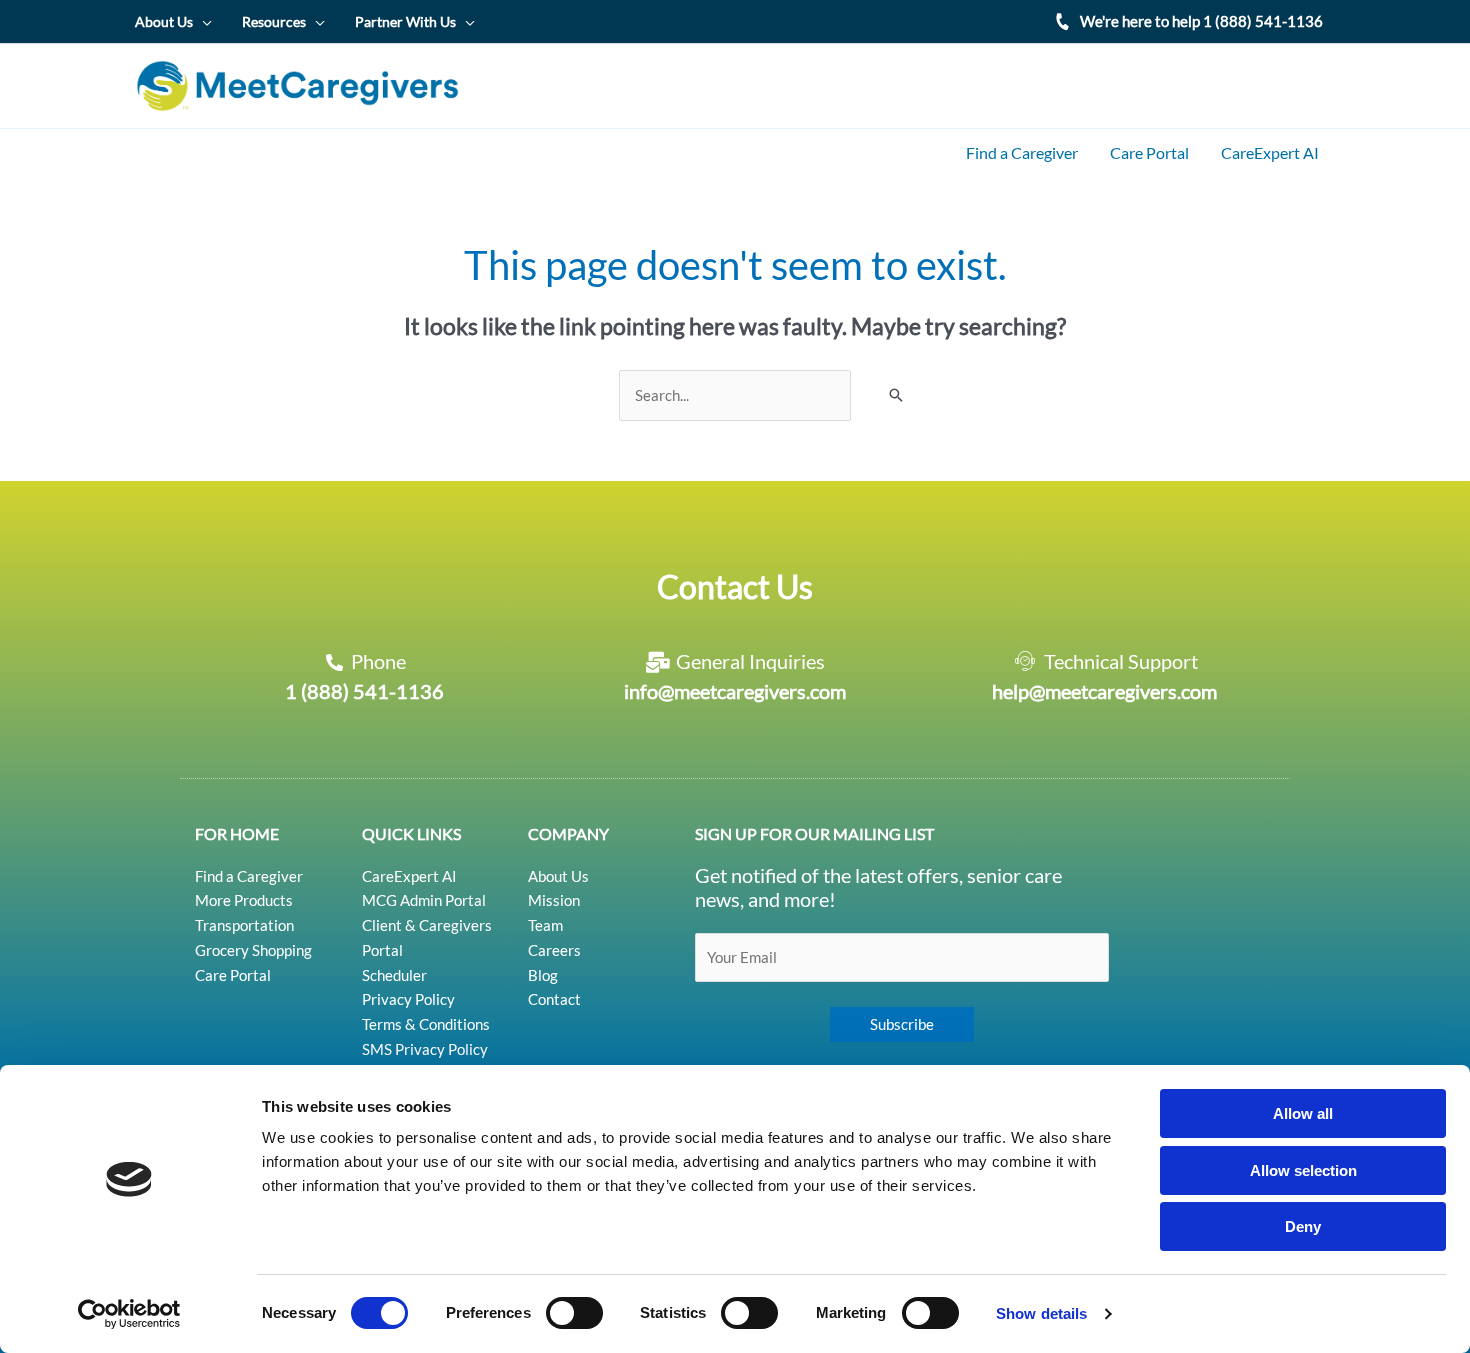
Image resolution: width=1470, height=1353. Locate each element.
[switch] (574, 1313)
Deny (1303, 1226)
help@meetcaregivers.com (1104, 691)
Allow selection (1303, 1170)
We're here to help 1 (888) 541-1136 (1201, 21)
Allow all (1303, 1113)
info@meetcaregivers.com (735, 691)
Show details (1041, 1313)
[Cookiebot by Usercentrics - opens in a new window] (129, 1314)
